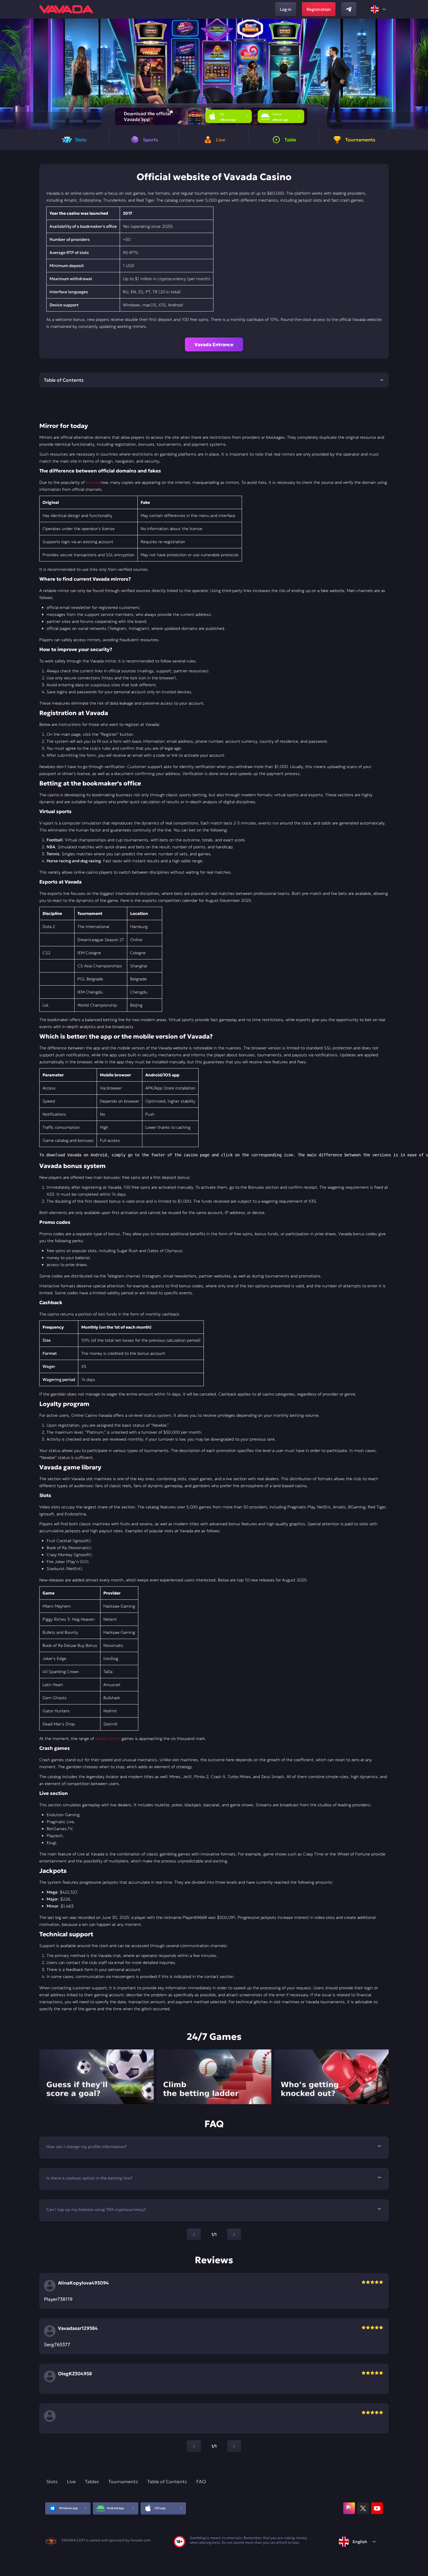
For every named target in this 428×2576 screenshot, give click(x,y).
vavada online (108, 1738)
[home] (66, 9)
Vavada (93, 482)
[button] (421, 74)
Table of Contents (167, 2481)
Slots (52, 2481)
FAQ (201, 2481)
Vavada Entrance (214, 344)
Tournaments (123, 2481)
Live (71, 2481)
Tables (92, 2481)
